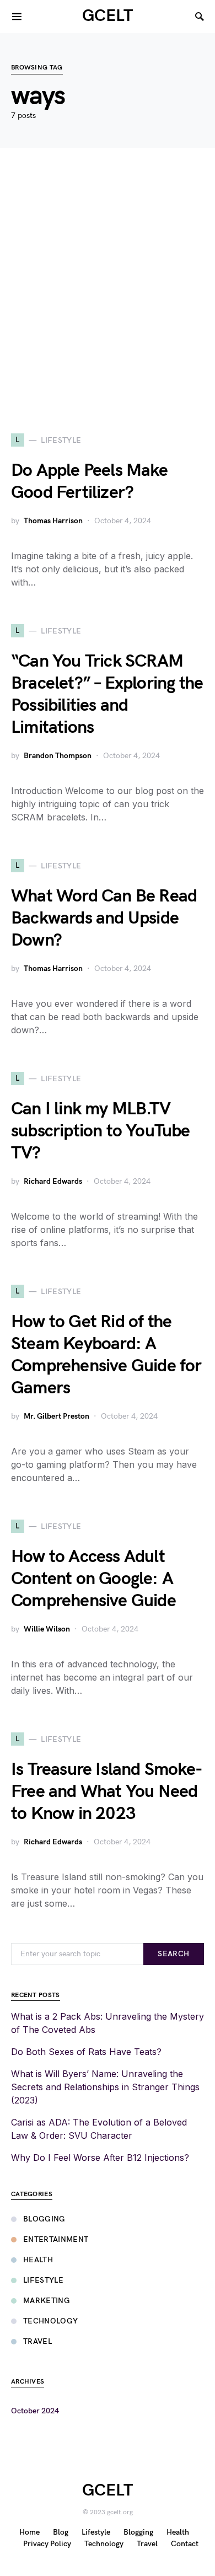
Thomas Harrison (53, 521)
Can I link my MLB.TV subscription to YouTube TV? (101, 1131)
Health (38, 2260)
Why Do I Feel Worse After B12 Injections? (100, 2158)
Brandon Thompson (58, 756)
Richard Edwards (53, 1181)
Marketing (47, 2301)
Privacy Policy (47, 2544)
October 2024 (35, 2411)
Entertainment (56, 2239)
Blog (61, 2532)
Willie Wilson (47, 1629)
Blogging (44, 2219)
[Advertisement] (108, 291)
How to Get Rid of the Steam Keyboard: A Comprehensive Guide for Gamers (106, 1355)
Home (29, 2532)
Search (173, 1954)
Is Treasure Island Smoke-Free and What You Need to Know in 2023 (107, 1792)
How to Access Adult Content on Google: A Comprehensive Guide (93, 1579)
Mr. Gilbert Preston (57, 1416)
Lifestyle (43, 2280)
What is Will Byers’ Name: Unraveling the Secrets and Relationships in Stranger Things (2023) (105, 2087)
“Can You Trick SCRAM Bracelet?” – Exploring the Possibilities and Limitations (107, 694)
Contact (185, 2544)
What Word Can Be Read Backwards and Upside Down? (104, 918)
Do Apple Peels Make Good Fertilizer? (89, 482)
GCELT (108, 16)
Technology (51, 2321)
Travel (37, 2341)
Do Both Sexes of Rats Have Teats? (86, 2052)
